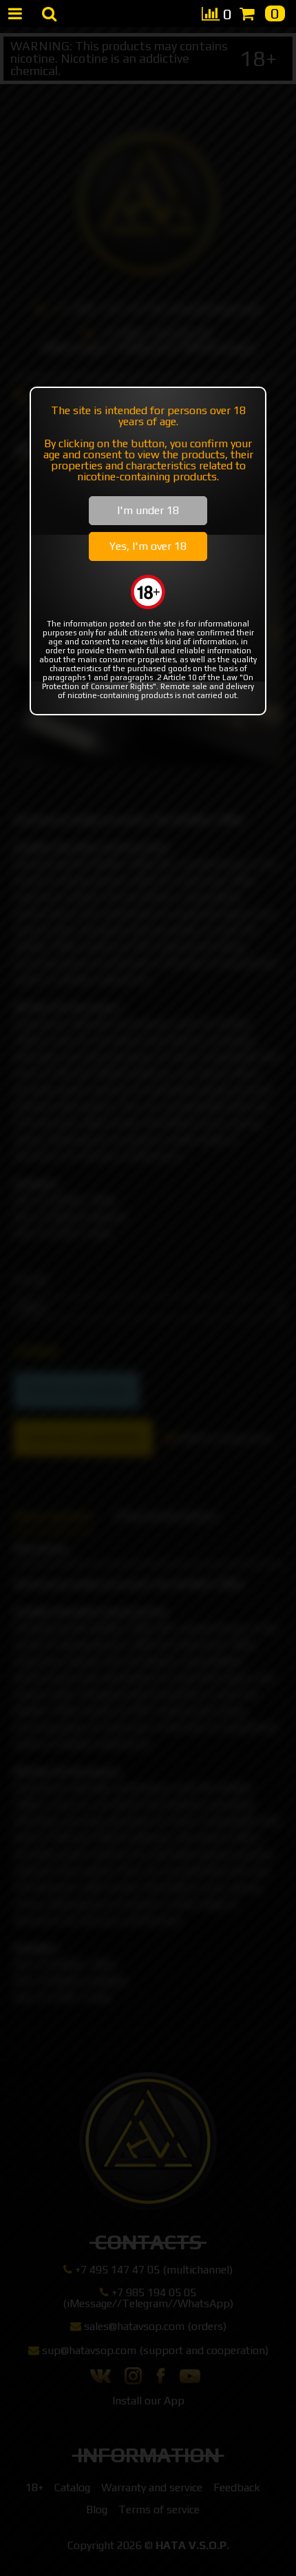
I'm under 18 (148, 510)
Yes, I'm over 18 (148, 546)
